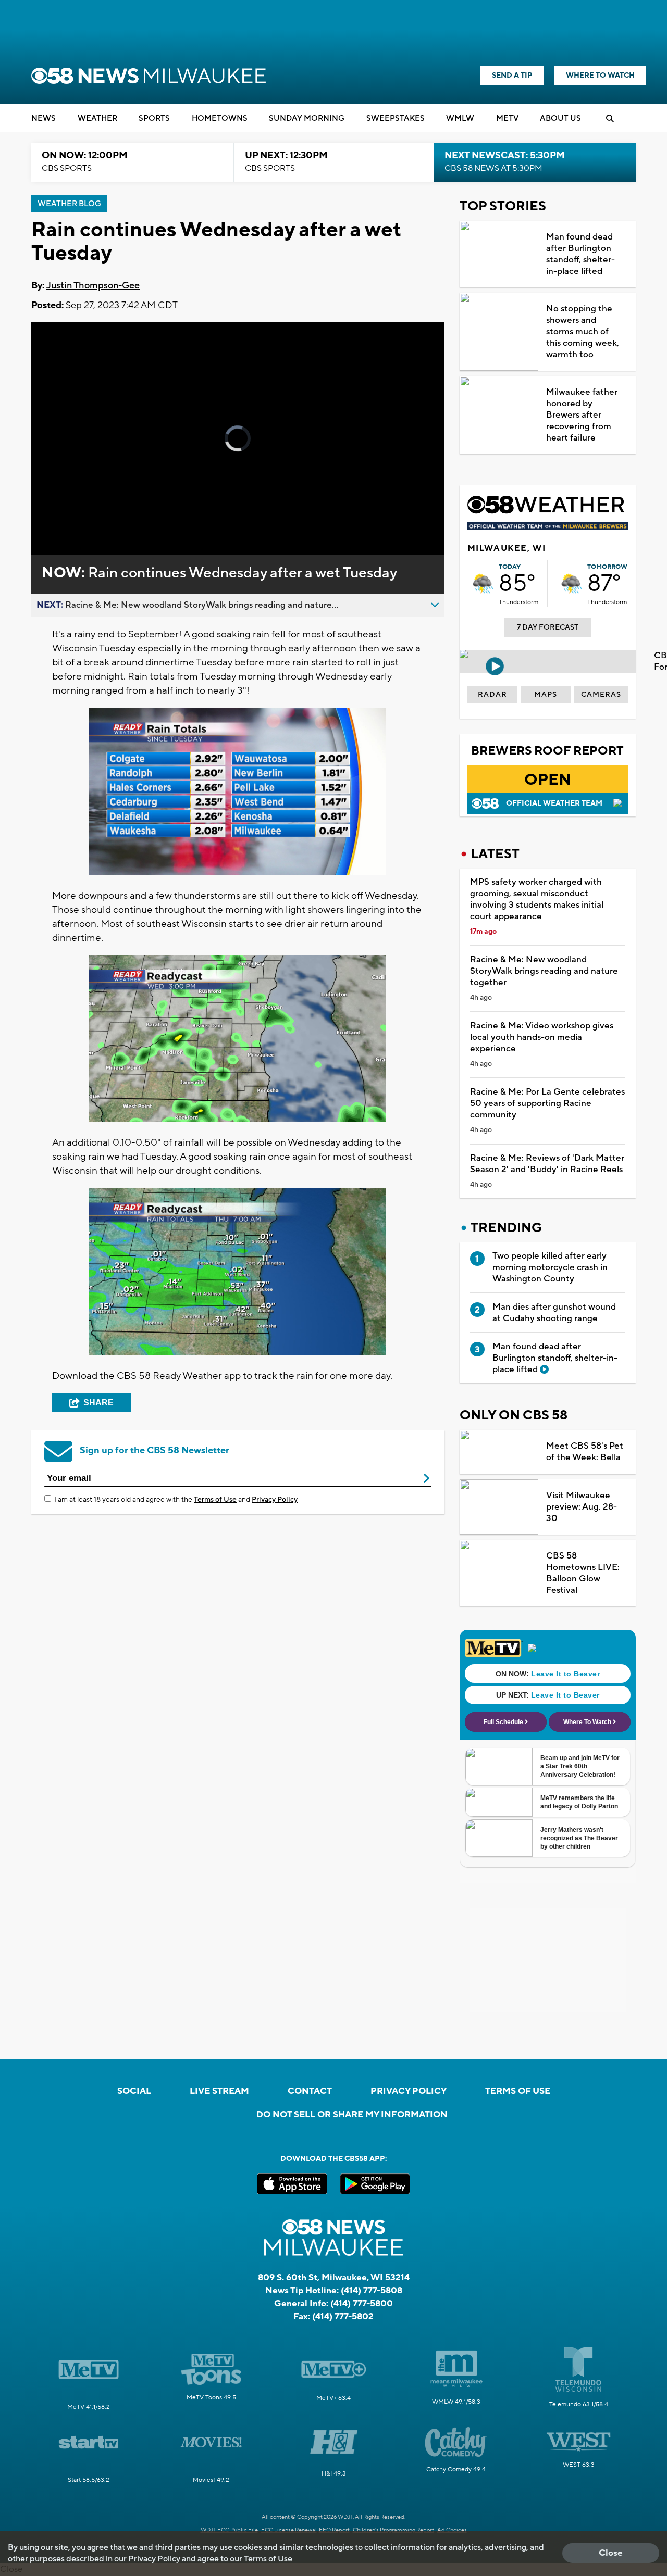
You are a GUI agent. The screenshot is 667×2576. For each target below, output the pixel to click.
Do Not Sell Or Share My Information (352, 2115)
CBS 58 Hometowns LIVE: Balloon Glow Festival (583, 1573)
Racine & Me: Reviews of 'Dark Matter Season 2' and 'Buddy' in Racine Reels (547, 1164)
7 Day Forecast (548, 627)
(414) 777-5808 (372, 2291)
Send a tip (512, 76)
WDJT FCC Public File (229, 2530)
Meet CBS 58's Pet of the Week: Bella (585, 1452)
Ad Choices (452, 2530)
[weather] (483, 584)
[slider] (68, 510)
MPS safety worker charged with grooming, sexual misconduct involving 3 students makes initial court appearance (537, 899)
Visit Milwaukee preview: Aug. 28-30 (582, 1507)
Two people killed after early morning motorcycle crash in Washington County (550, 1267)
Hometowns (220, 118)
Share (98, 1403)
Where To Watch (600, 76)
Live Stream (219, 2091)
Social (134, 2091)
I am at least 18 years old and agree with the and (176, 1500)
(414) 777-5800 (362, 2304)
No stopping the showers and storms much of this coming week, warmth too (583, 332)
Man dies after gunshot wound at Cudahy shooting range (554, 1313)
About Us (560, 118)
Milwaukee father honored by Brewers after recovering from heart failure (582, 415)
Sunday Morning (307, 118)
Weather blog (69, 204)
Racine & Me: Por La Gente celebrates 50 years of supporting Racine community (547, 1103)
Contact (310, 2091)
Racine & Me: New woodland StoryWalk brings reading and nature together (544, 971)
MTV (507, 118)
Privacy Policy (275, 1500)
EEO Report (334, 2530)
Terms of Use (215, 1500)
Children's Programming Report (393, 2530)
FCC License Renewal (289, 2530)
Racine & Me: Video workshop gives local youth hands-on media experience (542, 1037)
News (44, 118)
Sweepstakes (396, 118)
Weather (97, 118)
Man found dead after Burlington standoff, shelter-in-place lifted (580, 254)
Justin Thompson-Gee (93, 286)
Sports (154, 118)
